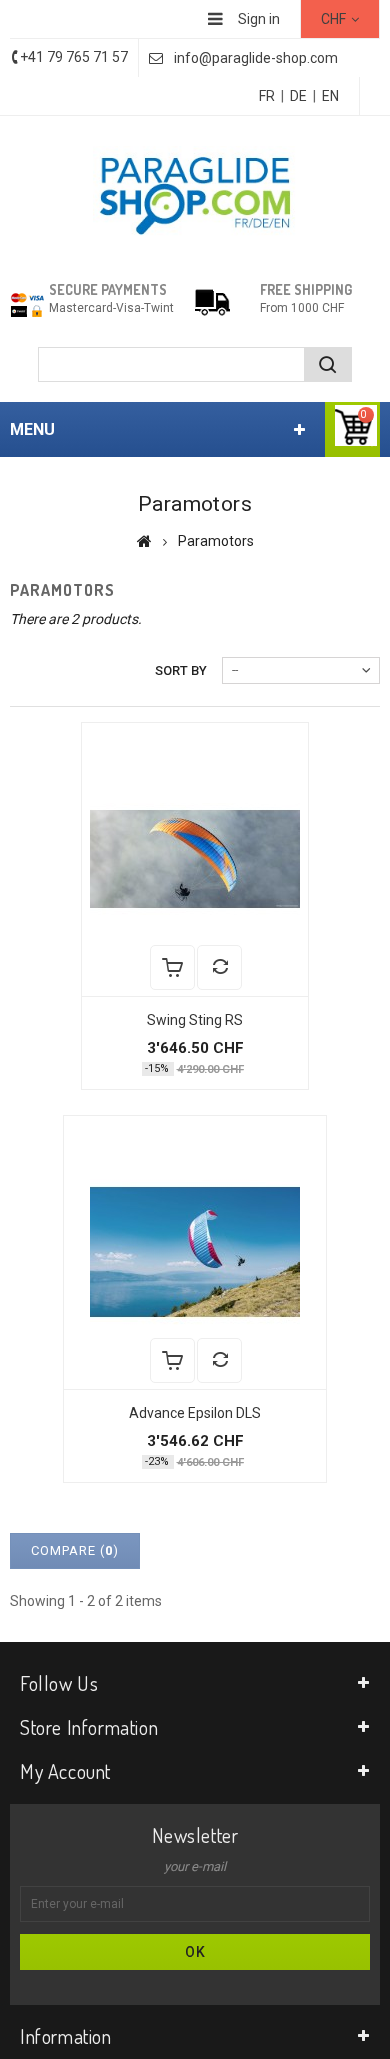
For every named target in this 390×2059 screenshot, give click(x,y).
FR (267, 96)
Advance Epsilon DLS (195, 1413)
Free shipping (306, 289)
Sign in (259, 19)
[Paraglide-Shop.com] (195, 193)
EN (330, 96)
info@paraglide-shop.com (256, 58)
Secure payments (108, 289)
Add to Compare (219, 967)
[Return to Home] (144, 541)
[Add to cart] (172, 967)
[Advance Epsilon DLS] (195, 1252)
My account (65, 1771)
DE (298, 96)
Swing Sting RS (195, 1020)
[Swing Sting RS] (195, 859)
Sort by (181, 670)
